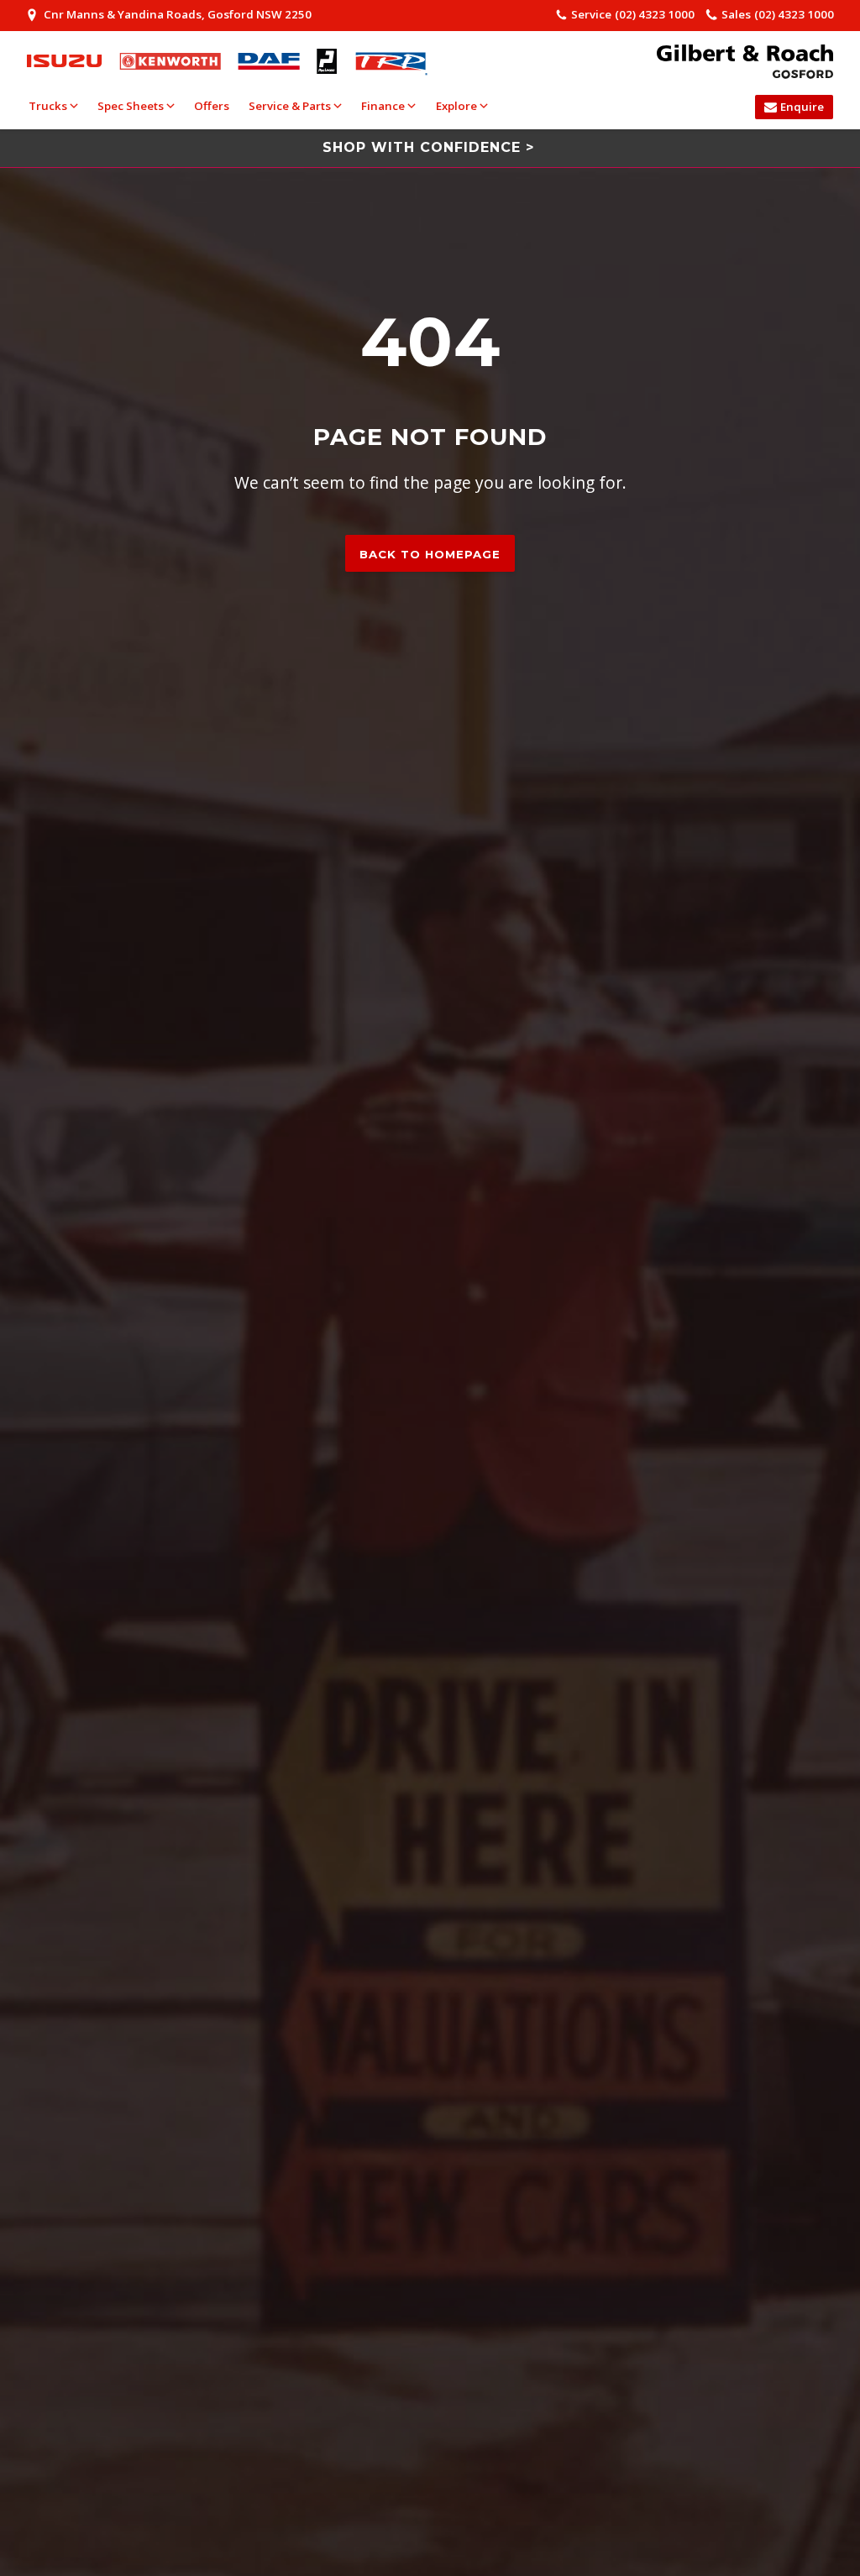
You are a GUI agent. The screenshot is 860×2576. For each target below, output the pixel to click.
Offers (212, 106)
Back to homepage (430, 554)
